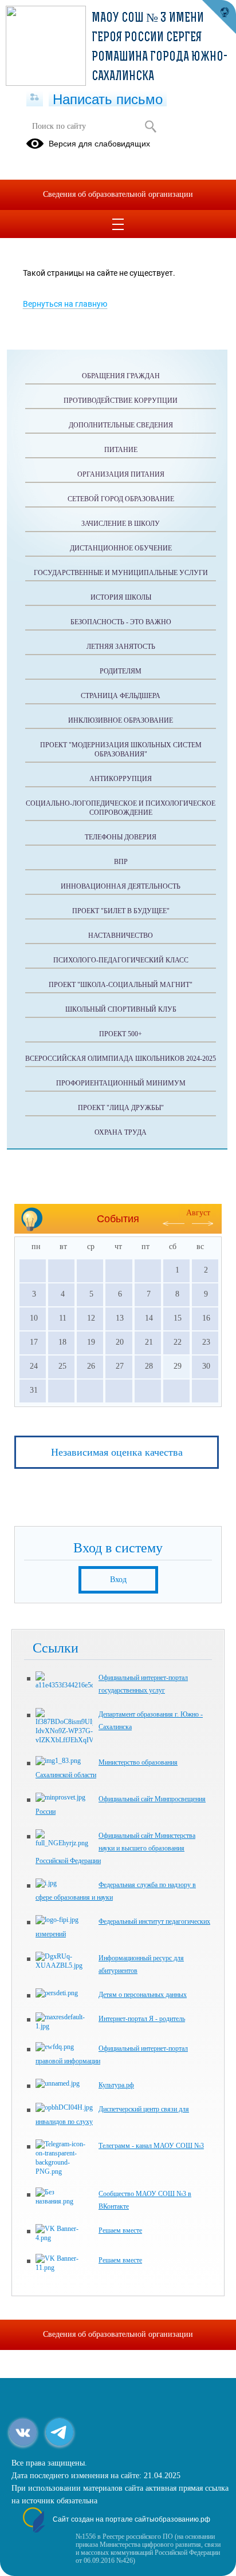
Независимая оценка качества (117, 1452)
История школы (121, 597)
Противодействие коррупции (121, 401)
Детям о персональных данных (143, 1995)
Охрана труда (121, 1132)
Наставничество (121, 936)
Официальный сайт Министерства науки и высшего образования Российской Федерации (115, 1848)
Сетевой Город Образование (121, 499)
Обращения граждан (121, 376)
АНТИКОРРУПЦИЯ (121, 779)
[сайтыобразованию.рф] (219, 17)
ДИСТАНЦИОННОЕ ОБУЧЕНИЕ (121, 548)
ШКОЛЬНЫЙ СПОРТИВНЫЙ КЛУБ (121, 1009)
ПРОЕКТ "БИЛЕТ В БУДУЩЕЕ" (121, 911)
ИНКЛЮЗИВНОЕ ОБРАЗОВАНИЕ (121, 720)
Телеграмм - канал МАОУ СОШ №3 (151, 2146)
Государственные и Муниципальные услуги (121, 573)
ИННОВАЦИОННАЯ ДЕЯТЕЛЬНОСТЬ (121, 886)
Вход (118, 1580)
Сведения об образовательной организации (118, 194)
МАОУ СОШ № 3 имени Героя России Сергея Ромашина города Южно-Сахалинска (160, 48)
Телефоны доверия (121, 837)
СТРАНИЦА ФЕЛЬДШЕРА (121, 696)
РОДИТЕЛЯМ (121, 671)
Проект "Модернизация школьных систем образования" (121, 750)
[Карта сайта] (35, 98)
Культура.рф (116, 2085)
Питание (121, 450)
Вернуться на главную (65, 304)
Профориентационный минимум (121, 1083)
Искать (150, 126)
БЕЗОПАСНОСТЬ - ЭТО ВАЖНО (121, 622)
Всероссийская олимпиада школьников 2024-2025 (121, 1059)
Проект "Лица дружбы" (121, 1108)
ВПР (121, 862)
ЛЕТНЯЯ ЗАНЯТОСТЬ (121, 647)
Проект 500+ (121, 1034)
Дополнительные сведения (121, 425)
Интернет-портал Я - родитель (142, 2019)
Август (198, 1213)
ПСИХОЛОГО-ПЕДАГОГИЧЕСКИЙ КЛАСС (121, 960)
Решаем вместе (120, 2230)
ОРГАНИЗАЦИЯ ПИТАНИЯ (121, 474)
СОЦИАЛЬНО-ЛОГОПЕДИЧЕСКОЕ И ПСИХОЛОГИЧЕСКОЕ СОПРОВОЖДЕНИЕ (121, 808)
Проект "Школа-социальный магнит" (121, 985)
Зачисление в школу (121, 524)
